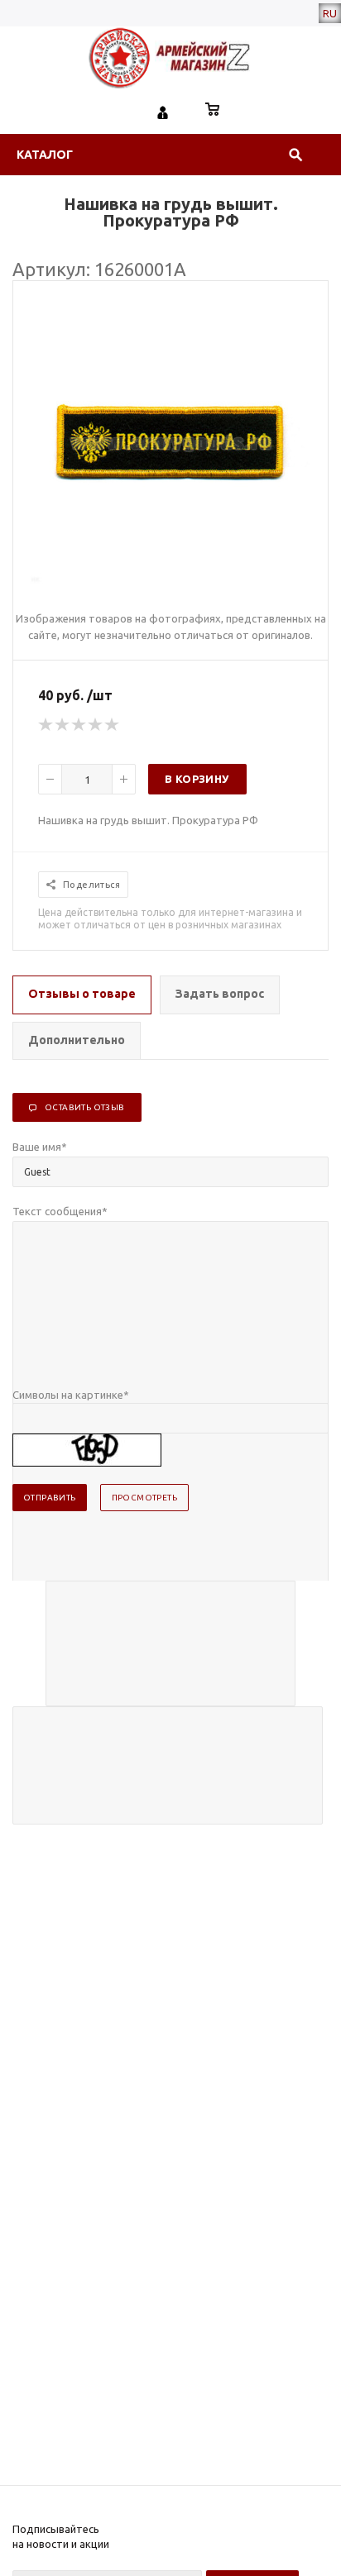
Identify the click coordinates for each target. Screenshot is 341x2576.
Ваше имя (40, 1147)
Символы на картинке (71, 1395)
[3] (79, 725)
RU (330, 13)
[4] (96, 725)
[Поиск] (295, 155)
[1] (46, 725)
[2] (63, 725)
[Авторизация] (163, 111)
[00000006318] (171, 580)
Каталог (45, 155)
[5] (113, 725)
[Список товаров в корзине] (213, 111)
